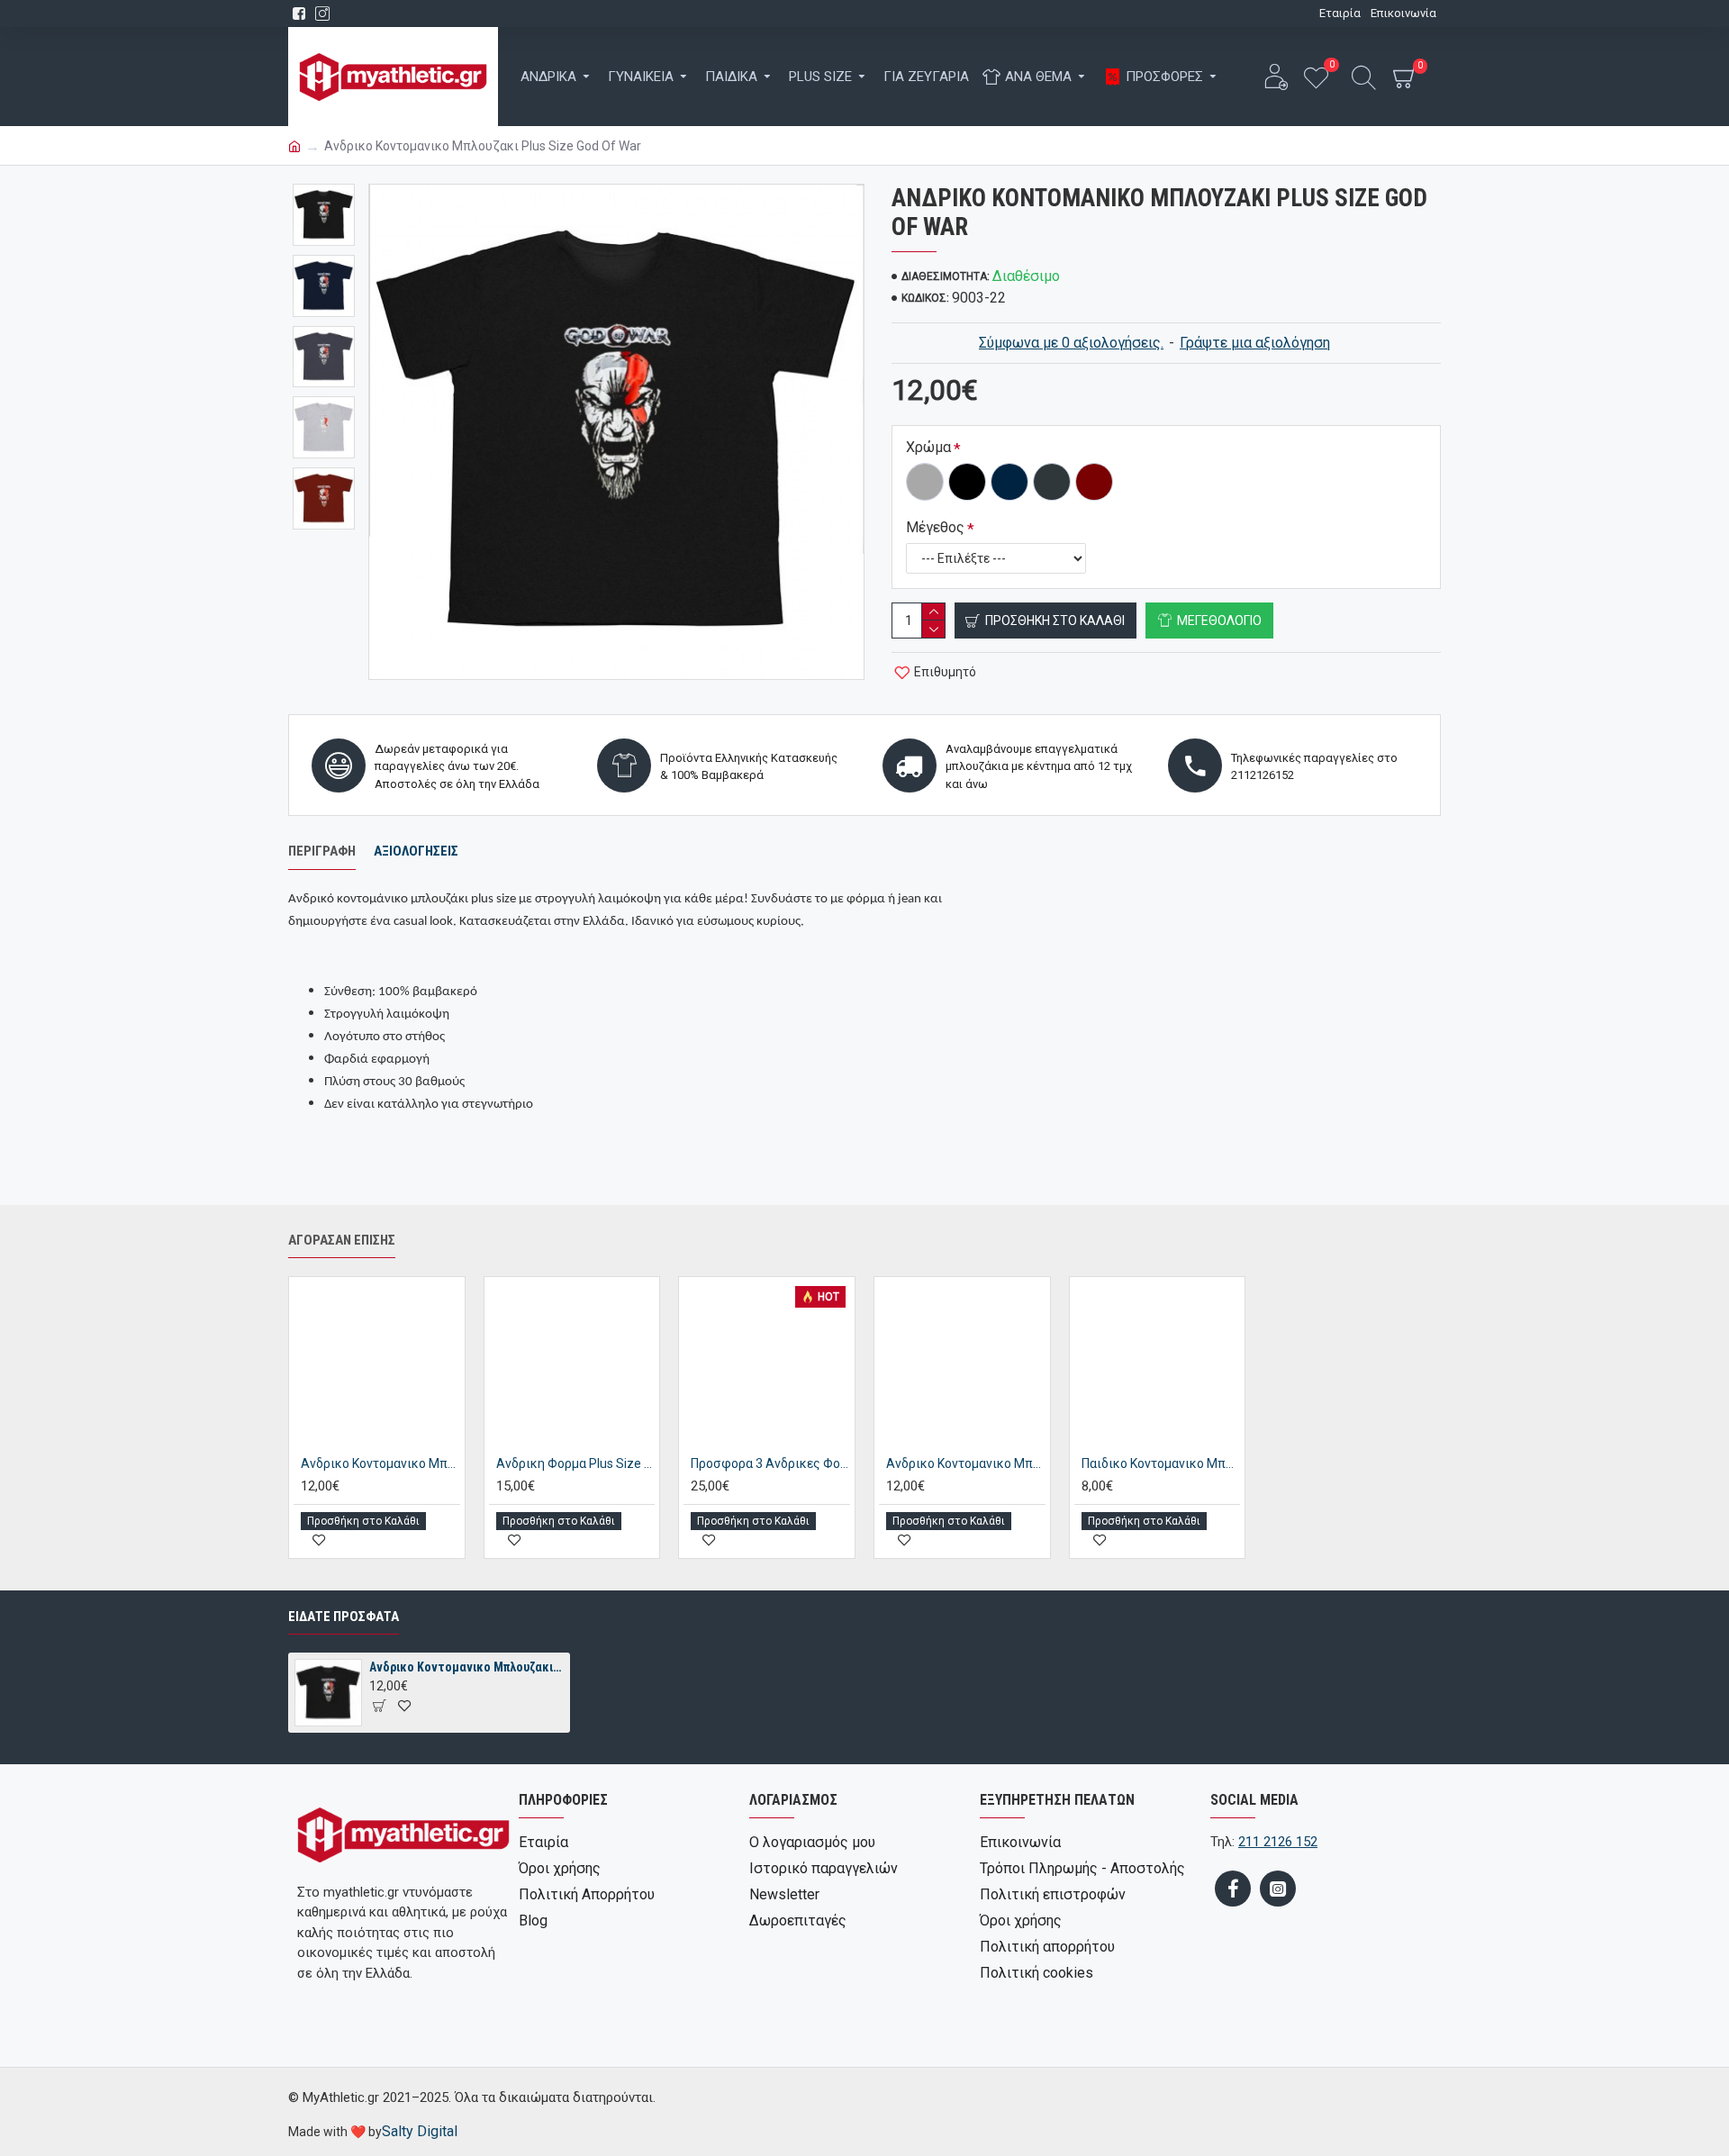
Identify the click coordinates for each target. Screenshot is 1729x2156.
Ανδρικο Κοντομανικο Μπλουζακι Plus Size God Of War (466, 1667)
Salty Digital (420, 2131)
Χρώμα (928, 447)
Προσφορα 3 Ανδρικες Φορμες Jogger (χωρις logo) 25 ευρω (770, 1463)
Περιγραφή (322, 851)
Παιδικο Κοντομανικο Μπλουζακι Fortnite (1161, 1463)
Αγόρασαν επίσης (342, 1240)
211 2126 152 (1278, 1842)
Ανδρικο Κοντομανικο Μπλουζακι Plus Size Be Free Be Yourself (380, 1463)
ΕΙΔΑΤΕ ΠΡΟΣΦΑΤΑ (344, 1617)
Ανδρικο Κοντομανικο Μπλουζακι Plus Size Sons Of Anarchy (966, 1463)
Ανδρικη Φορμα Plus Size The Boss (576, 1463)
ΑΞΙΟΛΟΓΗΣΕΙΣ (416, 851)
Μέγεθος (935, 527)
